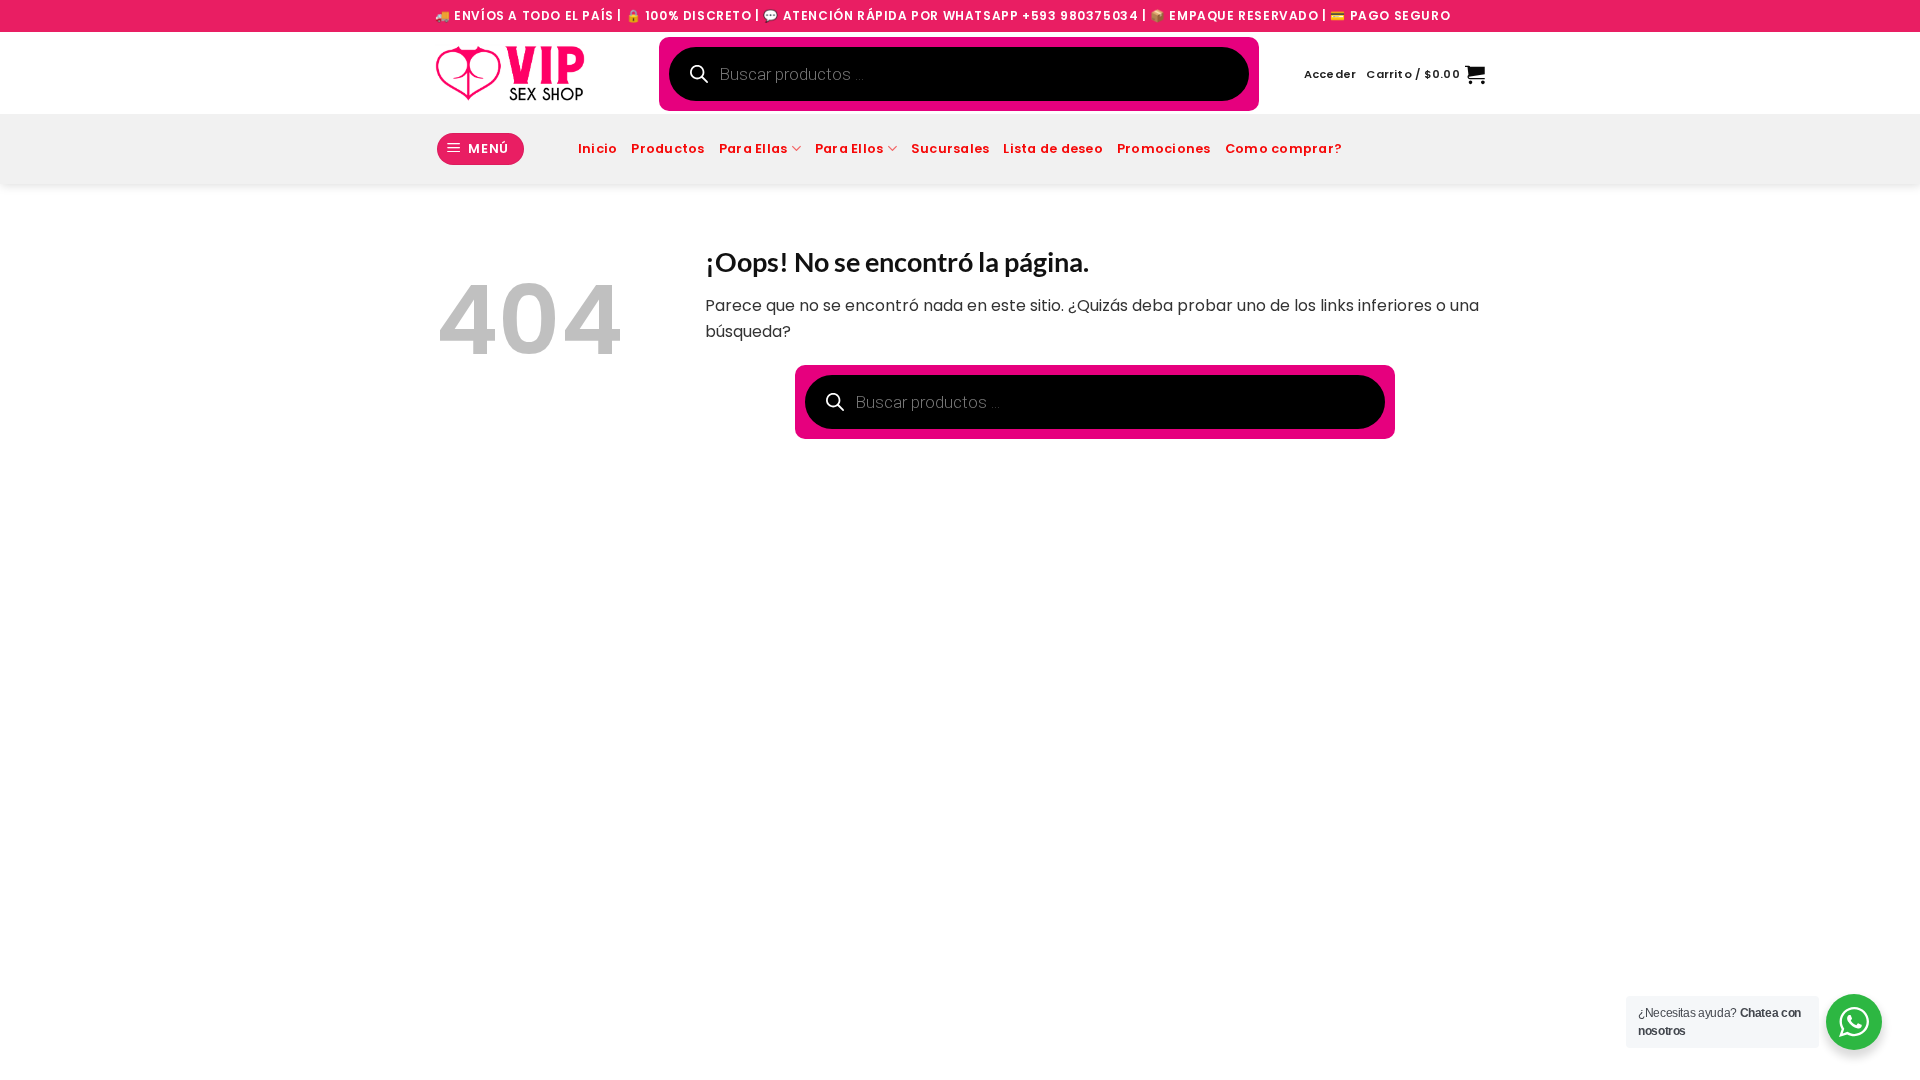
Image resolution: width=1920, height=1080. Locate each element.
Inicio (598, 148)
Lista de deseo (1053, 148)
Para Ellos (849, 148)
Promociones (1164, 148)
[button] (1330, 74)
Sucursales (950, 148)
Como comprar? (1283, 148)
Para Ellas (753, 148)
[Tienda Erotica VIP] (510, 73)
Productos (667, 148)
